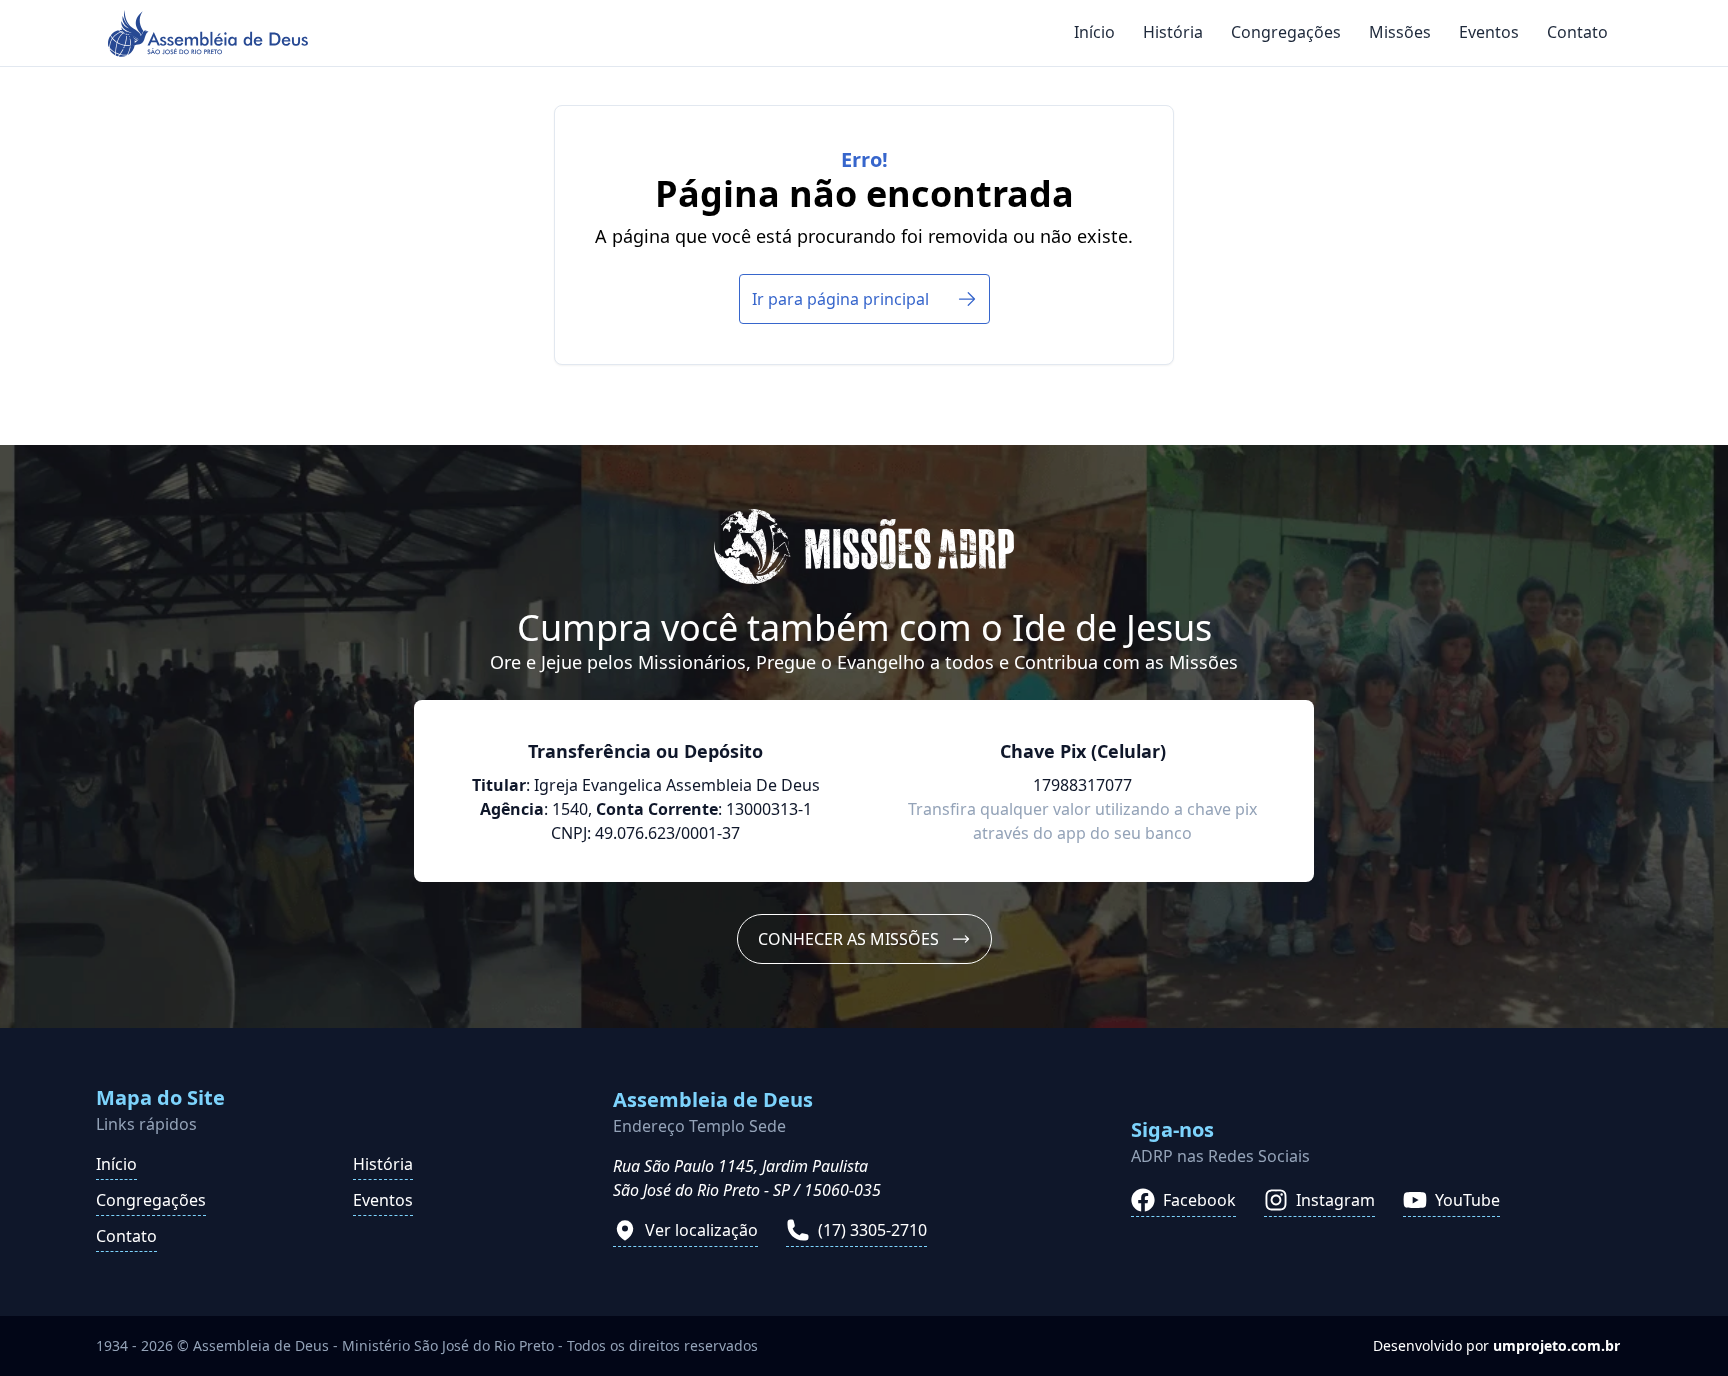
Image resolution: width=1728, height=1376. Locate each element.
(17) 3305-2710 (872, 1230)
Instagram (1335, 1200)
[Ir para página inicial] (208, 33)
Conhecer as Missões (848, 939)
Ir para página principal (840, 299)
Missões (1400, 32)
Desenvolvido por (1496, 1345)
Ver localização (701, 1230)
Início (1094, 32)
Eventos (1489, 32)
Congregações (1286, 32)
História (1173, 32)
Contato (1577, 32)
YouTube (1467, 1200)
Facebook (1199, 1200)
